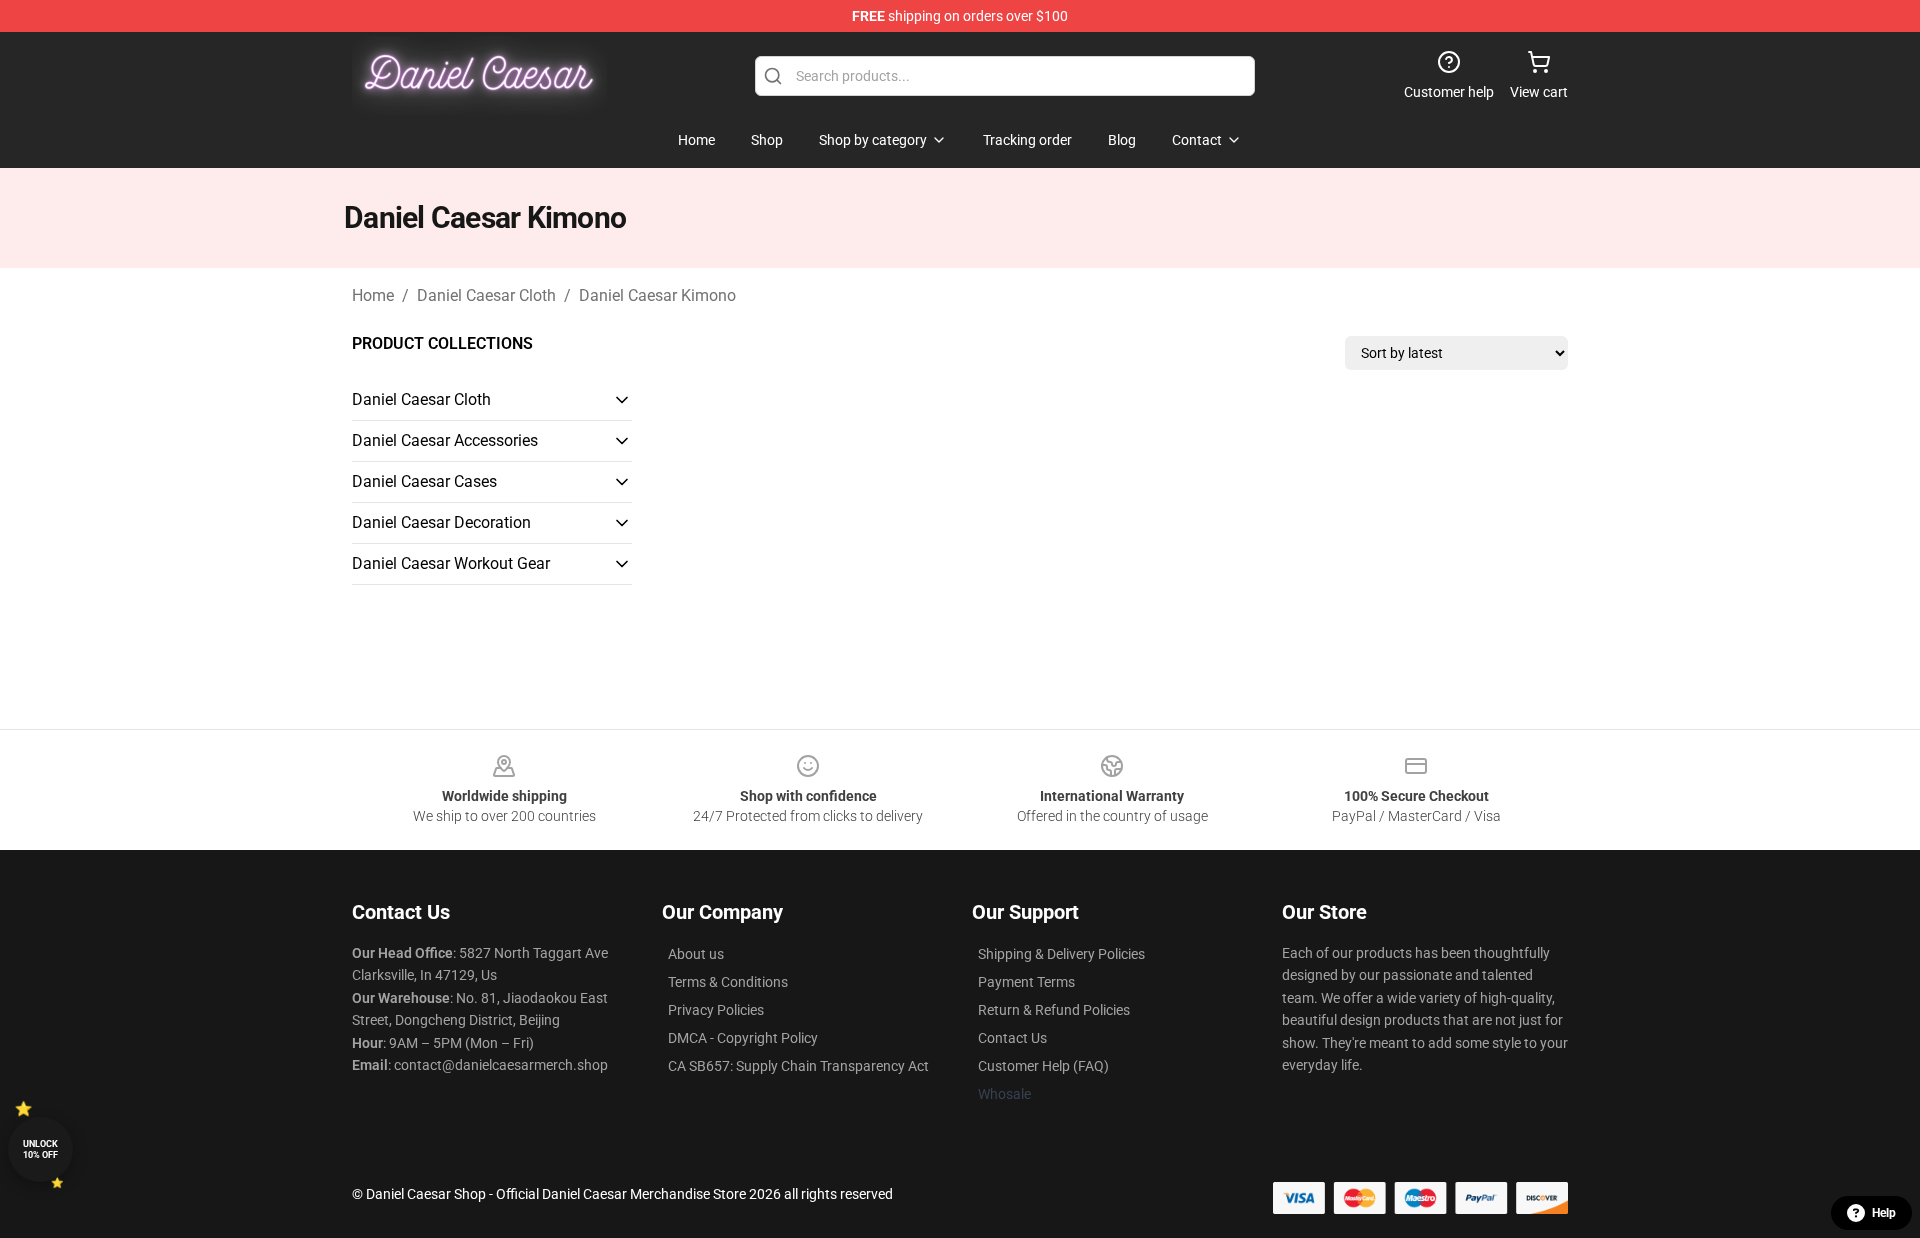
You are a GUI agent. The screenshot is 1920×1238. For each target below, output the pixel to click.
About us (696, 954)
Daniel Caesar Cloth (486, 295)
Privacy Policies (716, 1010)
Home (373, 295)
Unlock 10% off (40, 1149)
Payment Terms (1026, 982)
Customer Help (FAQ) (1043, 1066)
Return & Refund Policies (1054, 1010)
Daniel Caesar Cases (424, 481)
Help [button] (1884, 1213)
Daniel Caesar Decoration (441, 522)
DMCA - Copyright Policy (743, 1038)
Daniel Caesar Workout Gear (451, 563)
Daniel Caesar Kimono (657, 295)
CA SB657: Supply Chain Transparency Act (798, 1066)
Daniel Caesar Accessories (445, 440)
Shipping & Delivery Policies (1061, 954)
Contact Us (1012, 1038)
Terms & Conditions (728, 982)
